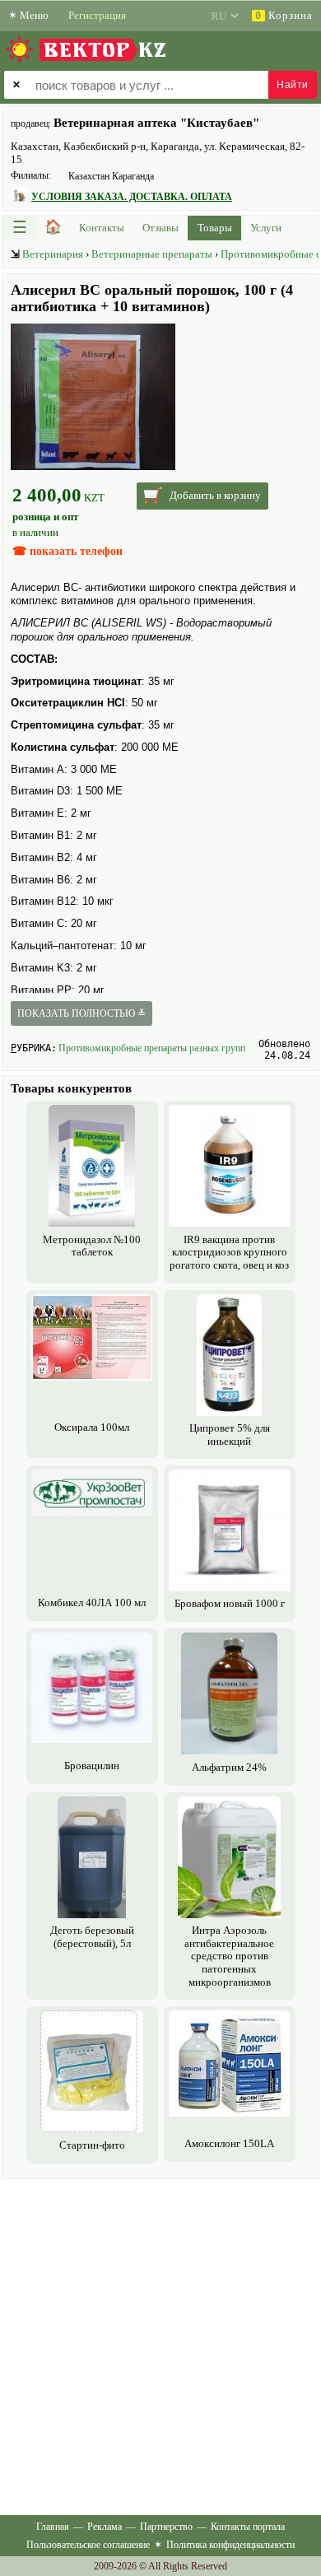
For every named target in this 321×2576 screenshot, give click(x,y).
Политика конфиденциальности (230, 2545)
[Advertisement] (160, 2344)
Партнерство (166, 2527)
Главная (53, 2527)
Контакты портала (248, 2527)
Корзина (284, 15)
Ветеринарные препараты (152, 254)
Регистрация (97, 15)
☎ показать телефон (67, 551)
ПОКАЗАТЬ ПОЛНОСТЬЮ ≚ (81, 1013)
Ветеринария (53, 254)
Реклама (105, 2527)
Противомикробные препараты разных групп (152, 1048)
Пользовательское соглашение (88, 2545)
